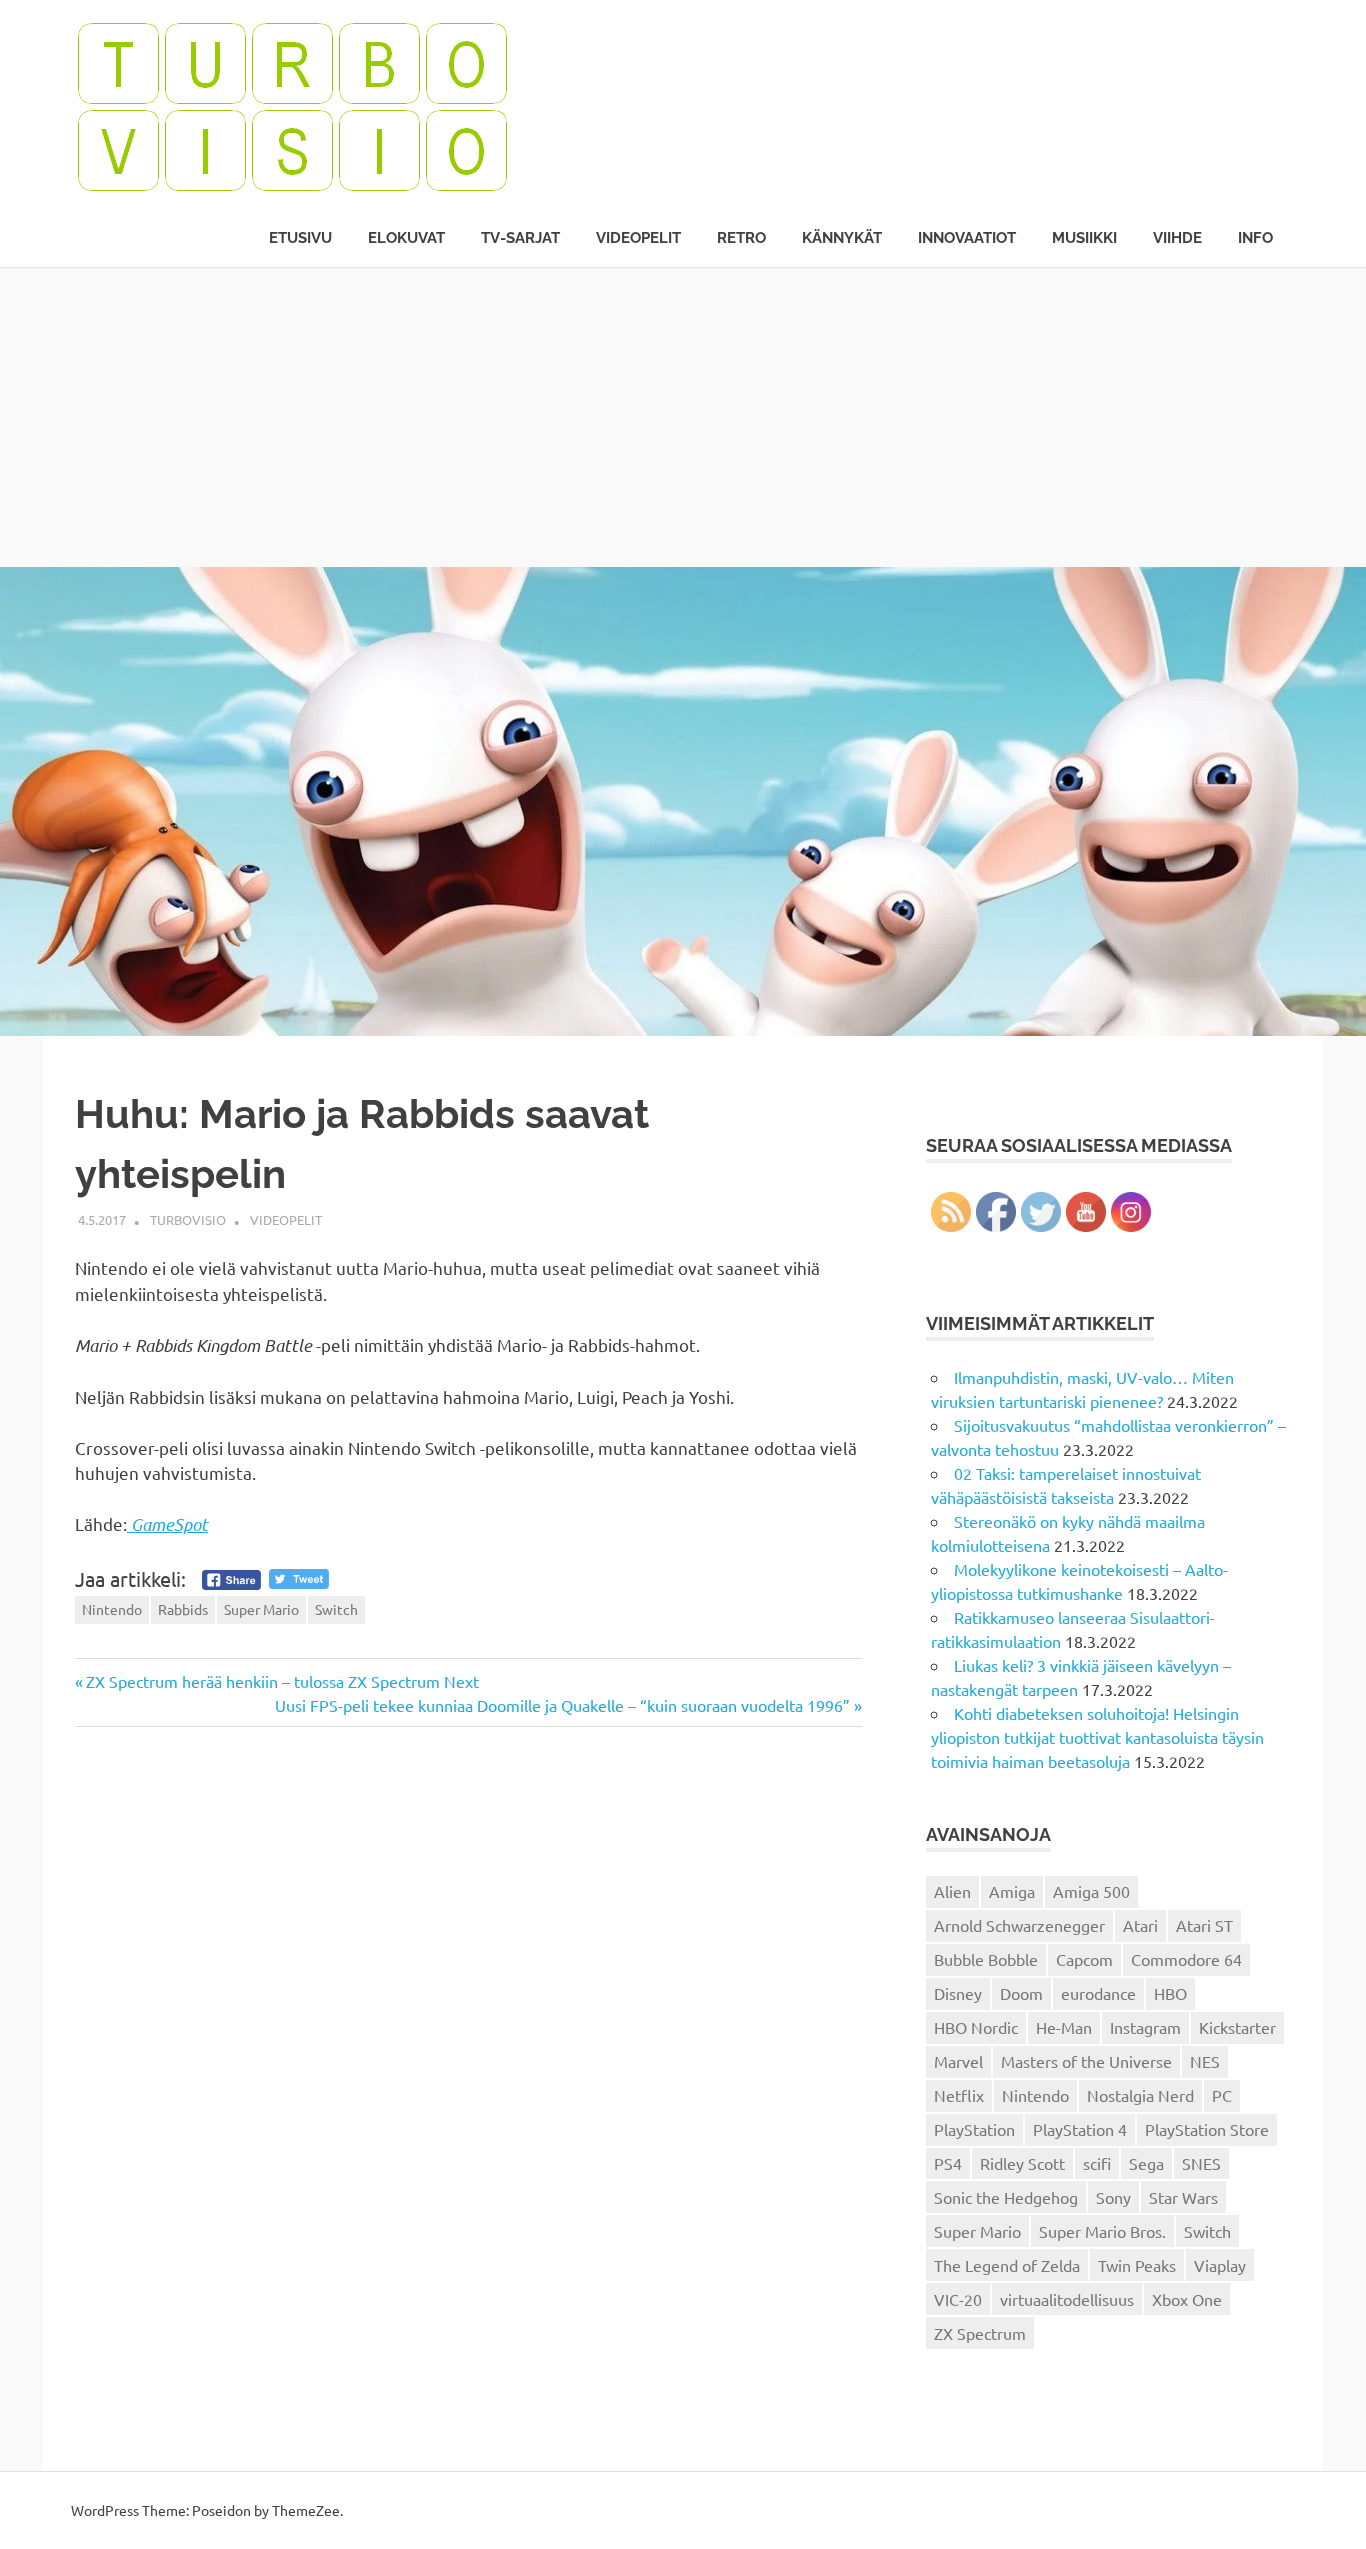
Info (1255, 238)
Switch (336, 1609)
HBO (1170, 1993)
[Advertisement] (683, 417)
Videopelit (638, 238)
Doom (1021, 1993)
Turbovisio (188, 1219)
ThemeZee (306, 2510)
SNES (1201, 2163)
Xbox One (1187, 2299)
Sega (1146, 2163)
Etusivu (300, 238)
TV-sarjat (520, 238)
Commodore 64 (1186, 1959)
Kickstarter (1237, 2027)
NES (1205, 2061)
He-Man (1064, 2027)
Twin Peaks (1137, 2265)
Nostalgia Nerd (1140, 2095)
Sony (1113, 2197)
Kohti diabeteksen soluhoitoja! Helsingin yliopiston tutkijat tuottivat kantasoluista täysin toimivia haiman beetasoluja (1097, 1737)
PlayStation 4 (1080, 2129)
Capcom (1084, 1959)
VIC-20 (958, 2299)
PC (1222, 2095)
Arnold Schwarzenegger (1019, 1925)
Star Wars (1183, 2197)
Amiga (1012, 1891)
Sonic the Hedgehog (1006, 2197)
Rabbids (183, 1609)
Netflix (959, 2095)
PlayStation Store (1207, 2129)
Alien (952, 1891)
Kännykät (842, 238)
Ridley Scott (1022, 2163)
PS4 (948, 2163)
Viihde (1177, 238)
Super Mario (261, 1609)
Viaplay (1220, 2265)
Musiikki (1084, 238)
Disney (958, 1993)
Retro (741, 238)
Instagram (1145, 2027)
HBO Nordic (976, 2027)
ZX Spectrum (980, 2333)
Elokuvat (406, 238)
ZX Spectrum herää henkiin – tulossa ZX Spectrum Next (282, 1681)
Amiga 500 (1091, 1891)
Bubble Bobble (986, 1959)
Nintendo (112, 1609)
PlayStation (974, 2129)
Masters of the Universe (1086, 2061)
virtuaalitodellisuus (1067, 2299)
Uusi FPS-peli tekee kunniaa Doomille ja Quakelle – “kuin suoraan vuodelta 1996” (562, 1705)
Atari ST (1204, 1925)
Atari (1140, 1925)
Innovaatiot (967, 238)
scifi (1097, 2163)
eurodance (1098, 1993)
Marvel (958, 2061)
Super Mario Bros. (1102, 2231)
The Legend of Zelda (1007, 2265)
